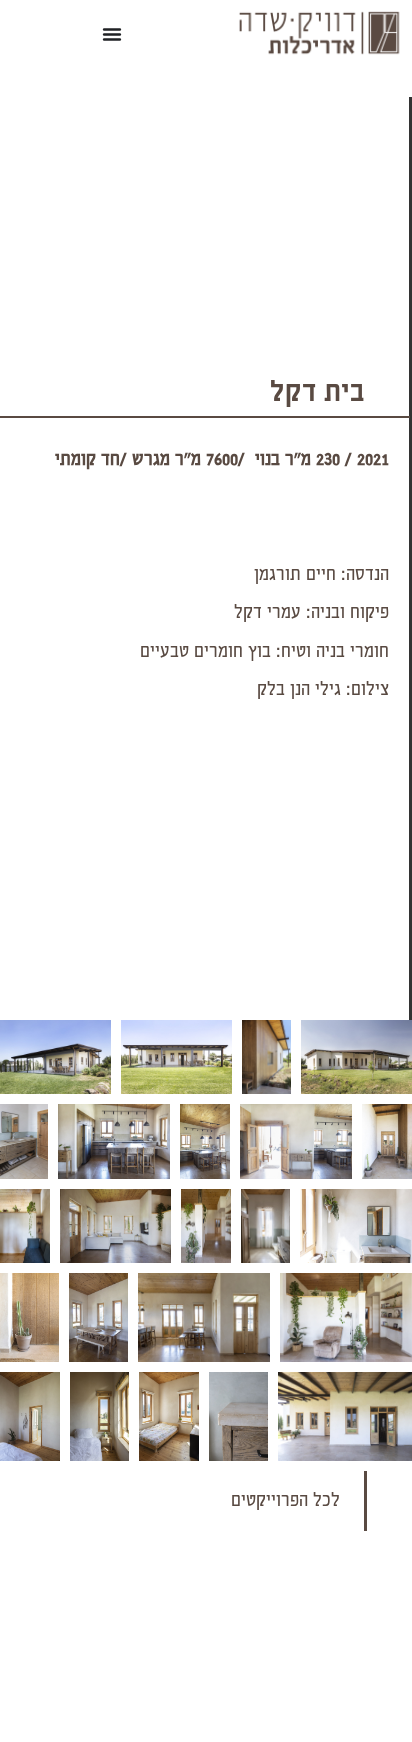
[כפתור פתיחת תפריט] (112, 34)
